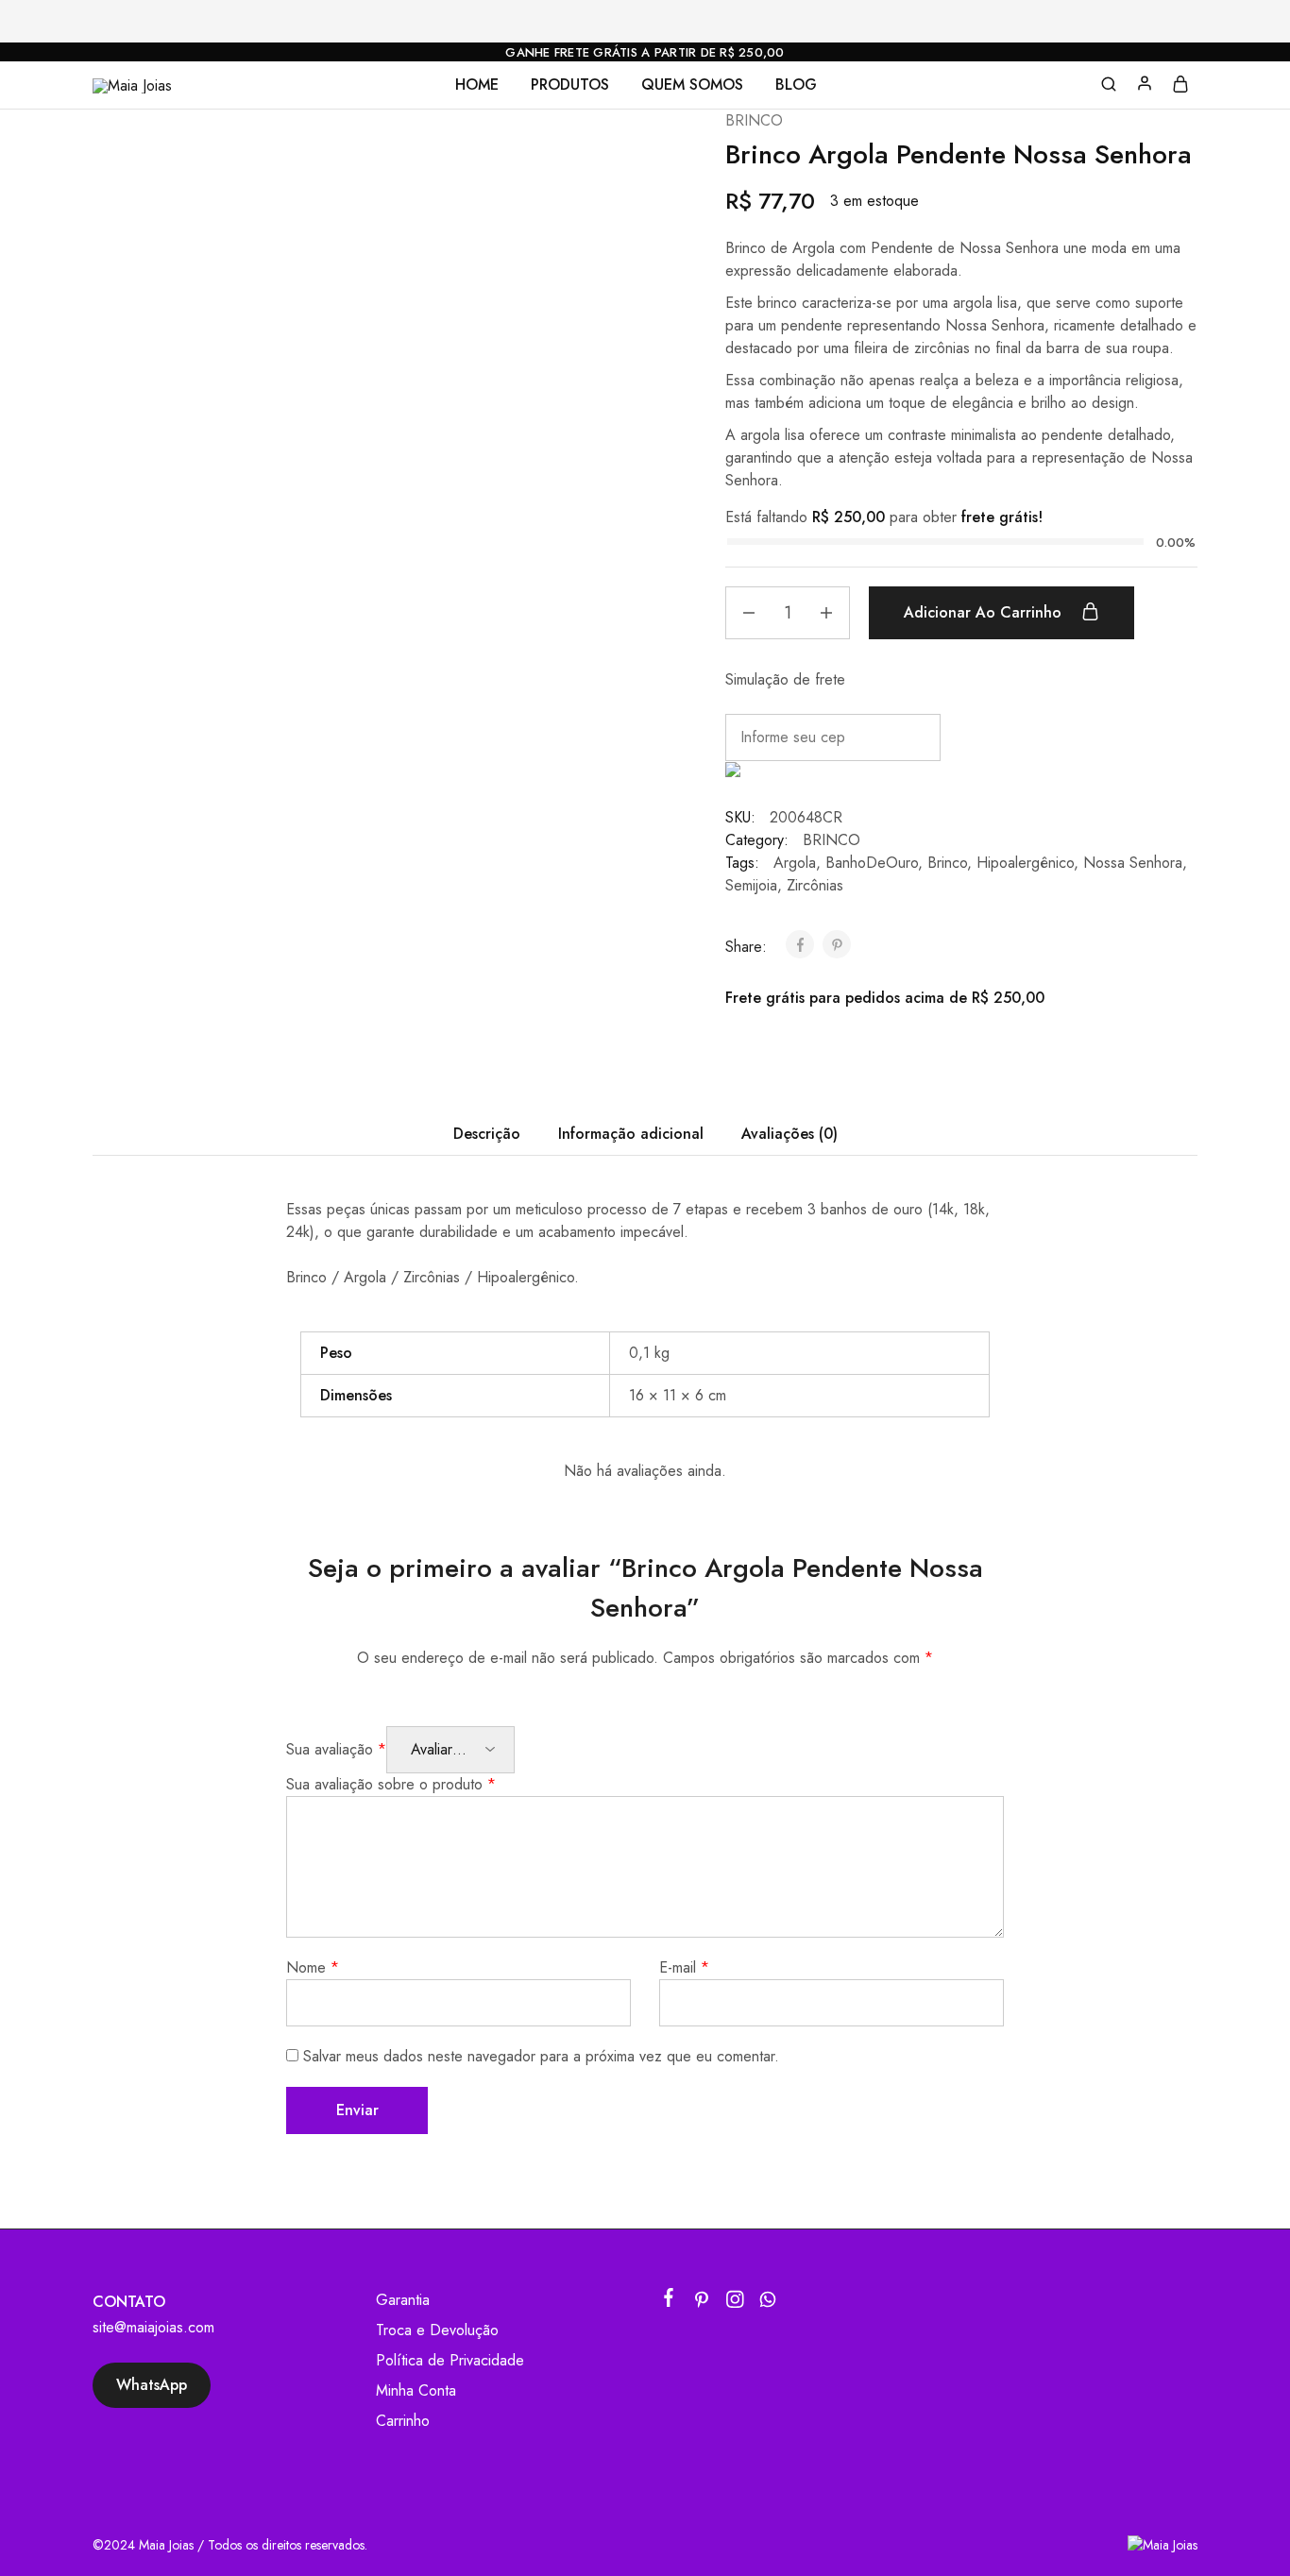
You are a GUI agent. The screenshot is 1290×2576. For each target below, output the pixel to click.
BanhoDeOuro (872, 863)
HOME (477, 85)
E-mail (684, 1967)
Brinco (947, 863)
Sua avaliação (336, 1749)
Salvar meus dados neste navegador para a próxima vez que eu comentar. (541, 2056)
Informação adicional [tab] (631, 1134)
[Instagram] (735, 2303)
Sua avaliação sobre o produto (391, 1784)
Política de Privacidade (450, 2360)
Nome (313, 1967)
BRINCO (754, 120)
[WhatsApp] (768, 2303)
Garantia (403, 2300)
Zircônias (815, 885)
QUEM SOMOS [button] (692, 85)
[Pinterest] (702, 2303)
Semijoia (751, 885)
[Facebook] (669, 2301)
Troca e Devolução (437, 2330)
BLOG (796, 85)
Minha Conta (416, 2390)
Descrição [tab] (487, 1134)
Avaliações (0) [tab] (789, 1134)
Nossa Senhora (1133, 863)
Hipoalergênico (1025, 863)
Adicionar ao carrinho (985, 612)
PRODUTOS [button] (570, 85)
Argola (795, 863)
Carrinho (403, 2421)
